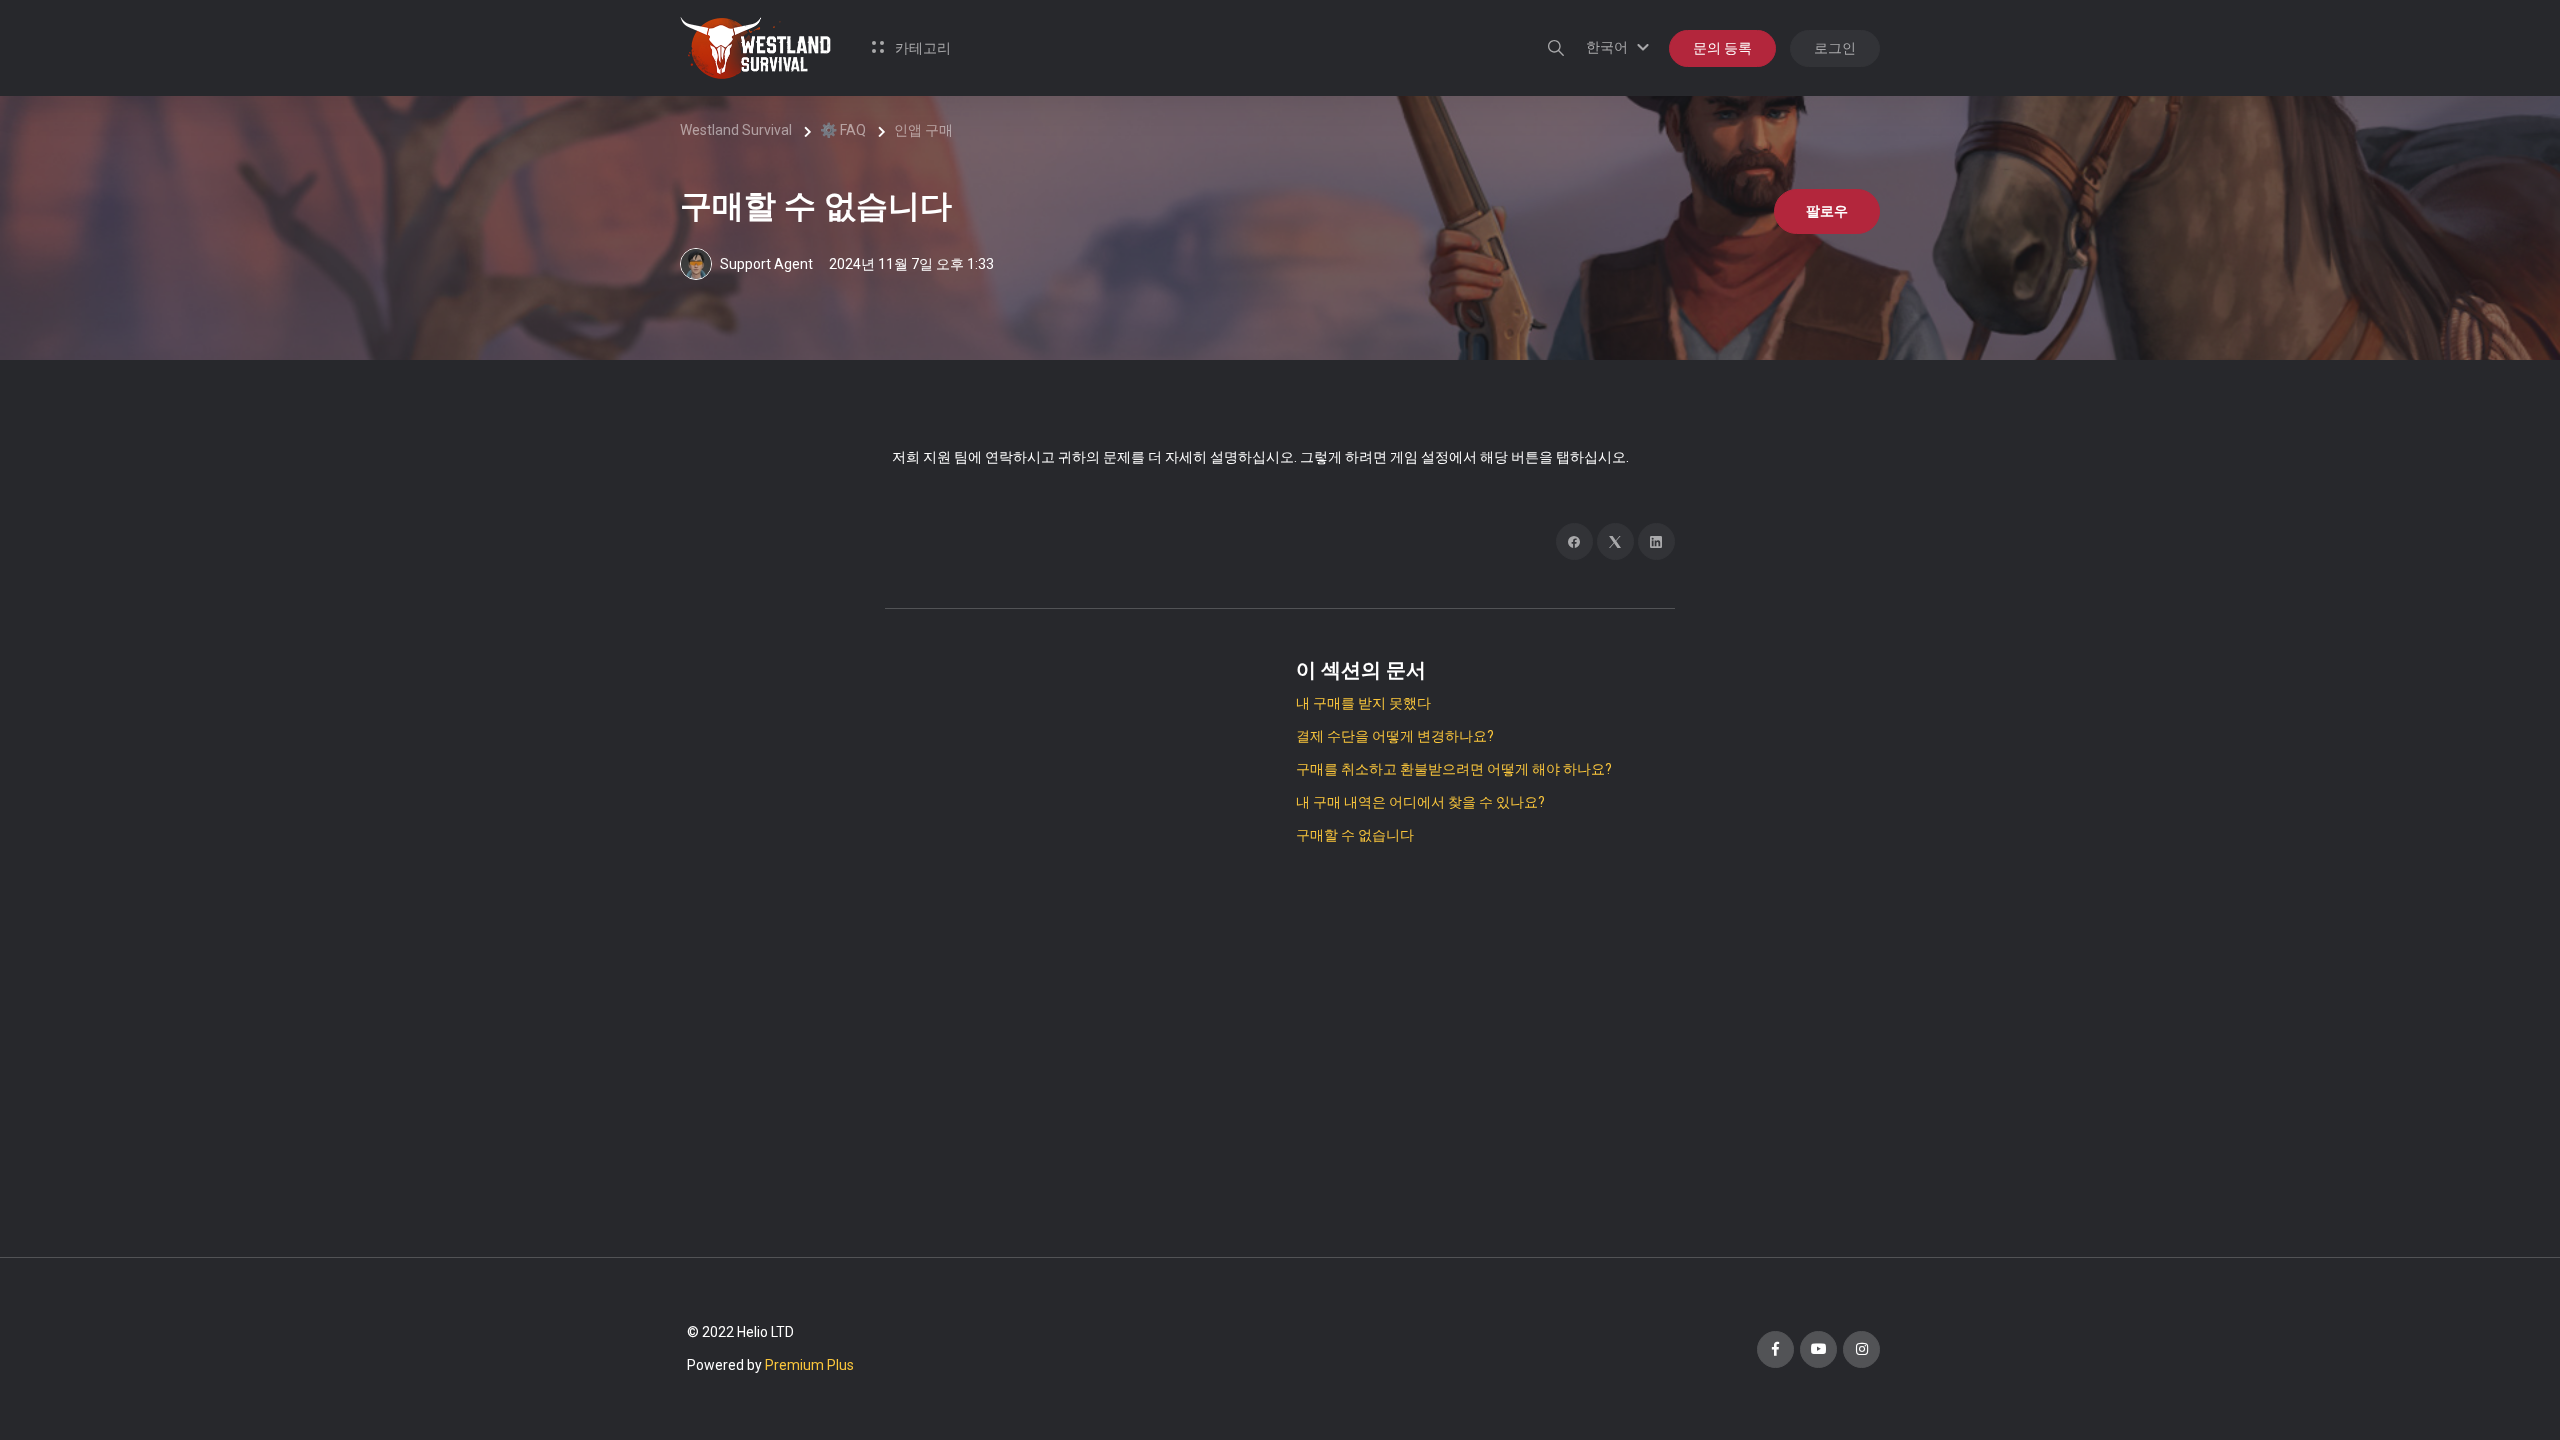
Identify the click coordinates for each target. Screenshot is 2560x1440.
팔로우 (1827, 211)
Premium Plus (809, 1365)
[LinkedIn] (1656, 541)
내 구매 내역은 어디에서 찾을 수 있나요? (1420, 802)
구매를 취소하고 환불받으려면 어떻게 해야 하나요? (1454, 769)
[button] (1620, 47)
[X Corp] (1615, 541)
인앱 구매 (923, 130)
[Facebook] (1574, 541)
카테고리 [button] (921, 48)
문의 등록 (1722, 48)
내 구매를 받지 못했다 (1363, 703)
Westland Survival (736, 130)
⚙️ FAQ (843, 130)
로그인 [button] (1835, 48)
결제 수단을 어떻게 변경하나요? (1395, 736)
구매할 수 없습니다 (1355, 835)
